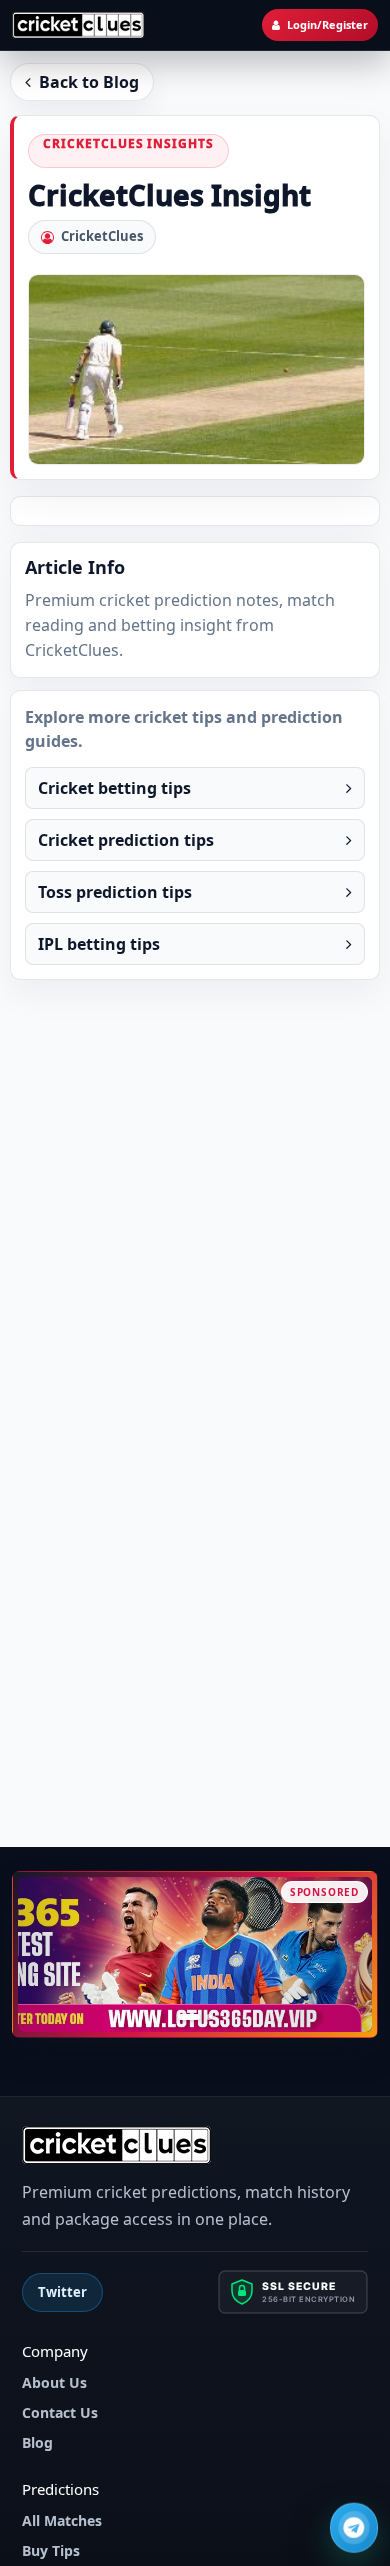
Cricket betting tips (114, 788)
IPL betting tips (99, 944)
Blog (37, 2442)
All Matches (62, 2520)
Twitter (62, 2292)
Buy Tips (51, 2550)
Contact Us (60, 2412)
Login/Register (327, 24)
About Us (54, 2382)
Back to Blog (89, 82)
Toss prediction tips (115, 892)
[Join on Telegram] (354, 2529)
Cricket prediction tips (126, 840)
